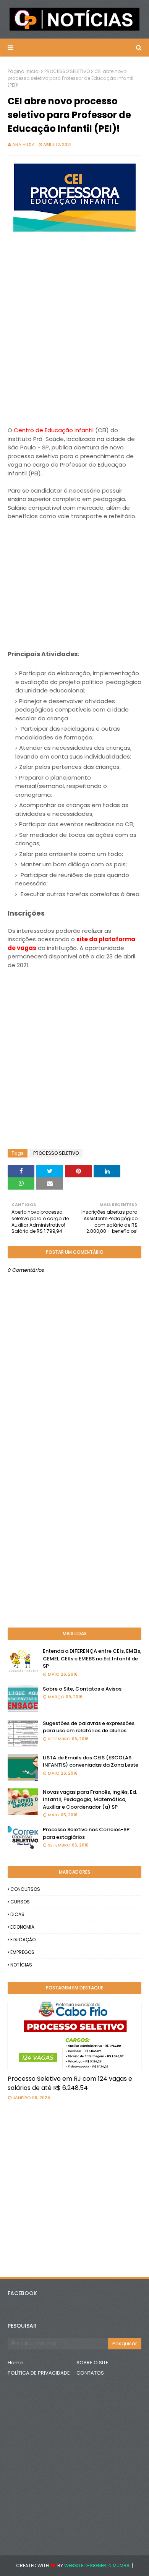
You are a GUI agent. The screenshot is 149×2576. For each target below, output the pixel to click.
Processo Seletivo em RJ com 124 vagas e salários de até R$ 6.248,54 (70, 2083)
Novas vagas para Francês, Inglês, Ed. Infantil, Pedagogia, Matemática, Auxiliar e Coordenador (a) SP (90, 1799)
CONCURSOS (25, 1889)
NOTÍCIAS (21, 1965)
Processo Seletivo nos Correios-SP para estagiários (86, 1833)
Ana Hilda (23, 144)
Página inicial (24, 71)
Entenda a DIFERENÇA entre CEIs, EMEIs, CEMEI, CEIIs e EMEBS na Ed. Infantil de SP (92, 1658)
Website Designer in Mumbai (97, 2565)
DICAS (17, 1914)
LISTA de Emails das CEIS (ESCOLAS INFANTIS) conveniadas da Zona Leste (91, 1761)
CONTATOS (90, 2373)
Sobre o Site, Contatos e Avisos (82, 1689)
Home (15, 2363)
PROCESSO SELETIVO (67, 71)
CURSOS (20, 1902)
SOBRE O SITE (92, 2363)
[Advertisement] (74, 343)
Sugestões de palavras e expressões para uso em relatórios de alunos (89, 1727)
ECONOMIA (22, 1927)
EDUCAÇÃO (23, 1940)
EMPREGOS (22, 1952)
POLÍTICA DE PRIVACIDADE (39, 2373)
